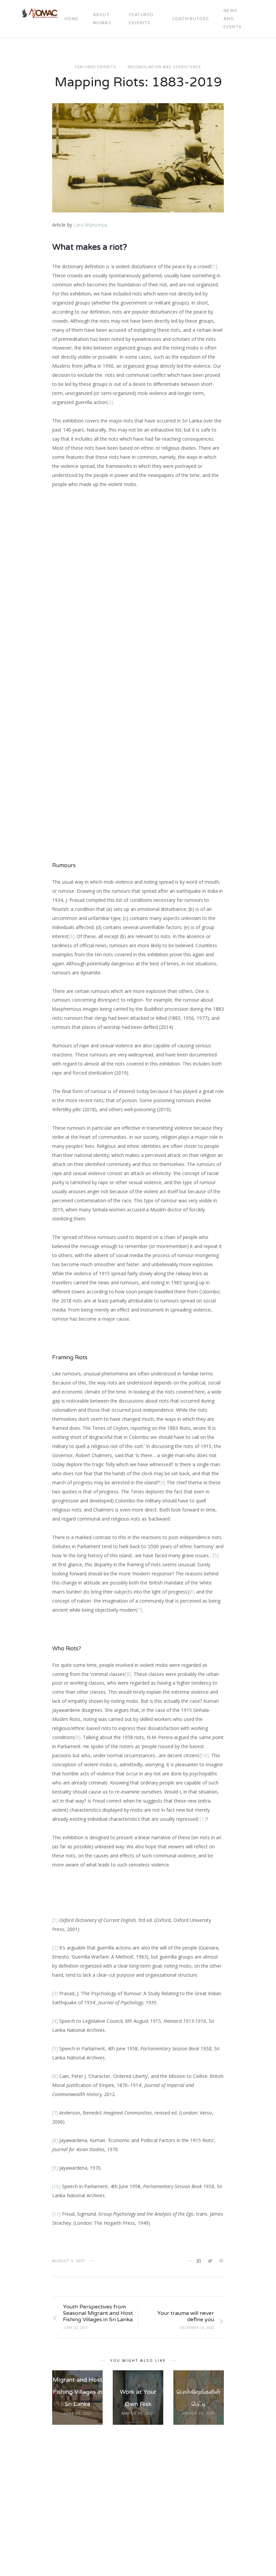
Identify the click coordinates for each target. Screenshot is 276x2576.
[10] (204, 1755)
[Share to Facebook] (199, 2261)
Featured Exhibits (141, 19)
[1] (214, 266)
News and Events (233, 19)
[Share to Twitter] (211, 2261)
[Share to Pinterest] (222, 2261)
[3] (72, 936)
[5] (216, 1555)
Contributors (191, 19)
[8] (128, 1674)
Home (72, 19)
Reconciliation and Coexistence (164, 67)
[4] (162, 1482)
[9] (55, 2168)
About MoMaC (102, 19)
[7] (140, 1610)
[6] (192, 1592)
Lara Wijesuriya (90, 225)
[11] (202, 1819)
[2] (110, 402)
